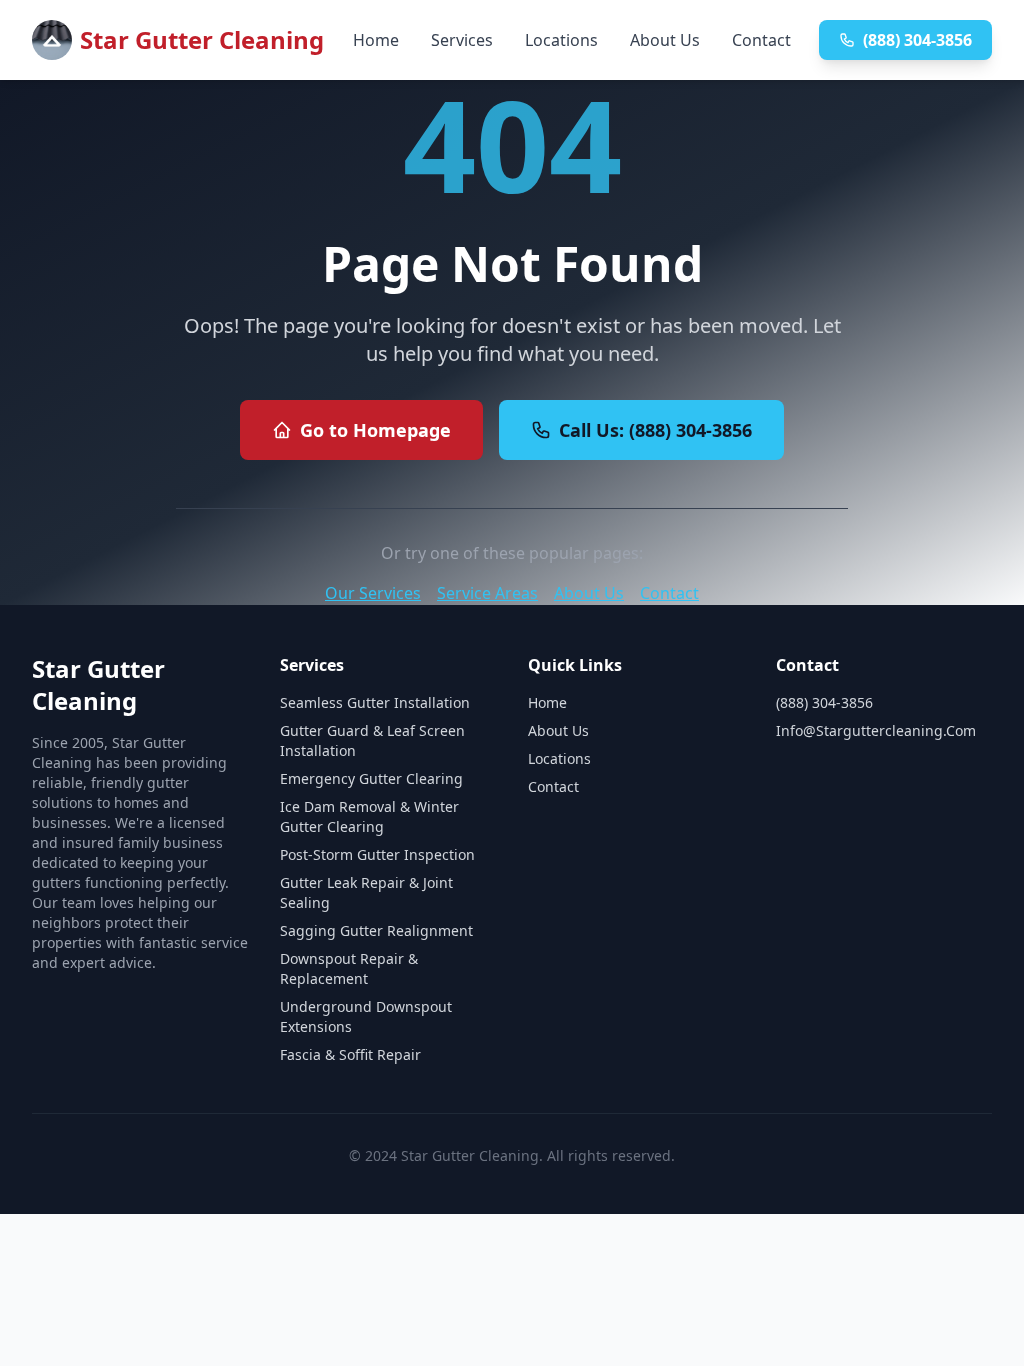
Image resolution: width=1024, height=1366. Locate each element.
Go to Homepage (375, 430)
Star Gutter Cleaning (202, 39)
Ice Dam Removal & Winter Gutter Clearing (369, 816)
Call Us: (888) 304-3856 (655, 430)
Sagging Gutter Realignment (376, 930)
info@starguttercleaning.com (876, 730)
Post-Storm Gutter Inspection (377, 854)
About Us (665, 40)
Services (462, 40)
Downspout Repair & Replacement (349, 968)
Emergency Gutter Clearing (371, 778)
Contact (761, 40)
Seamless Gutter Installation (375, 702)
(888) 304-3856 (917, 40)
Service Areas (487, 593)
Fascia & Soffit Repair (350, 1054)
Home (376, 40)
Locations (561, 40)
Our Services (373, 593)
